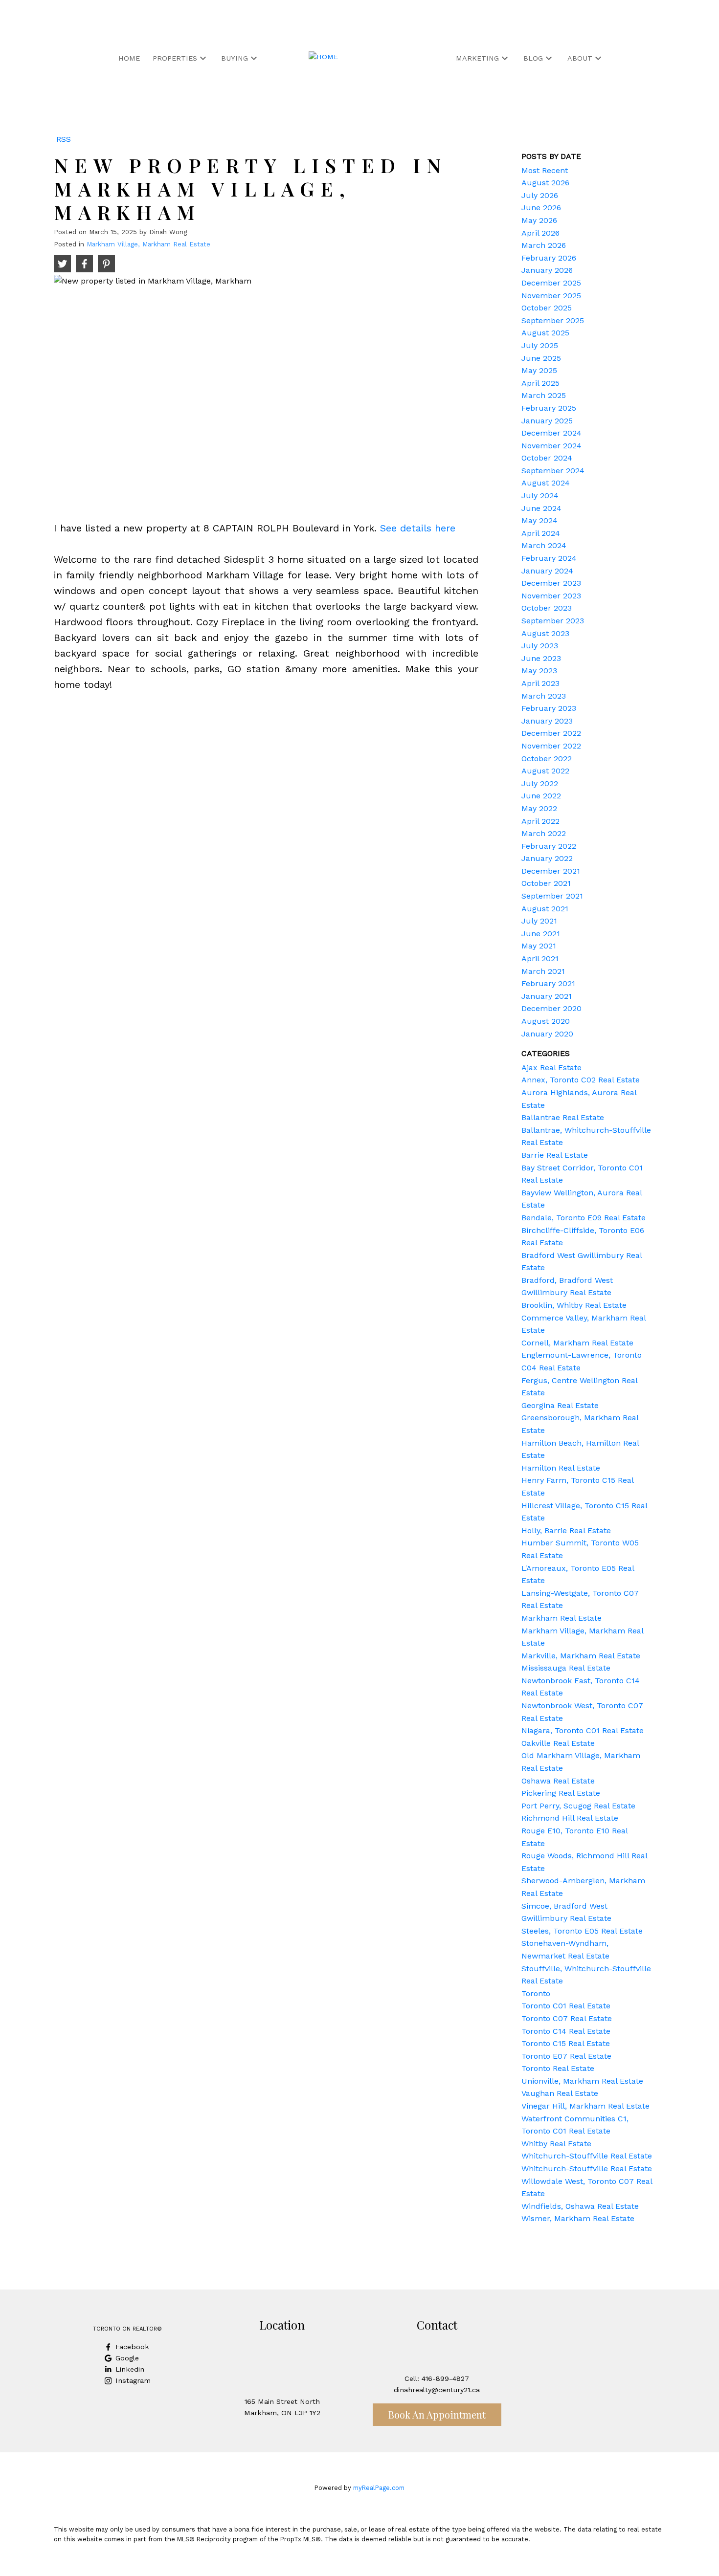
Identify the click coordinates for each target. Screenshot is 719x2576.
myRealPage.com (379, 2488)
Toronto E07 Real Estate (566, 2056)
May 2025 (539, 370)
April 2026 (540, 233)
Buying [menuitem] (235, 58)
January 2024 (547, 571)
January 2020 (547, 1034)
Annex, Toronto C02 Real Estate (581, 1080)
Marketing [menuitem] (477, 58)
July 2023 (540, 646)
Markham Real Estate (562, 1618)
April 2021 (540, 958)
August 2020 (546, 1021)
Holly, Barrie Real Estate (566, 1530)
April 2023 (540, 683)
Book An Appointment (437, 2414)
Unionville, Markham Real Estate (582, 2081)
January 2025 (547, 421)
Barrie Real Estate (555, 1155)
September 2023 (553, 621)
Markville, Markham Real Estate (581, 1656)
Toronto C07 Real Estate (567, 2018)
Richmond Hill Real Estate (570, 1818)
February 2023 (549, 708)
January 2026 (547, 270)
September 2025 (553, 320)
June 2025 (541, 358)
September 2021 (552, 896)
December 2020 (551, 1008)
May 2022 (539, 808)
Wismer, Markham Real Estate (578, 2218)
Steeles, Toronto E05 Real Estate (582, 1931)
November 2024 (551, 446)
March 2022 (544, 833)
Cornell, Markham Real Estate (577, 1343)
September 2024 (553, 471)
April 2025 (540, 383)
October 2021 (546, 883)
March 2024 (544, 545)
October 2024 (547, 458)
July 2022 (540, 783)
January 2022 (547, 858)
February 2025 (549, 408)
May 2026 (539, 220)
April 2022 (540, 821)
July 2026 (540, 195)
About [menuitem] (580, 58)
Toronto (536, 1993)
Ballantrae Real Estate (563, 1117)
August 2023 (545, 633)
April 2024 (541, 533)
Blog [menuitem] (533, 58)
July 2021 (539, 921)
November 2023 (551, 596)
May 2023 (539, 671)
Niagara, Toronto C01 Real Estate (583, 1730)
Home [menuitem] (129, 58)
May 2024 (539, 520)
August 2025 (545, 333)
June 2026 (541, 208)
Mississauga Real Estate (566, 1668)
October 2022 (547, 759)
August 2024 (546, 483)
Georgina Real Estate (560, 1405)
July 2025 (540, 345)
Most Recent (545, 170)
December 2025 (551, 283)
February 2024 (549, 558)
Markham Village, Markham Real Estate (148, 244)
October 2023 (547, 608)
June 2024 (541, 508)
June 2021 (541, 934)
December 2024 (551, 433)
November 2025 (551, 296)
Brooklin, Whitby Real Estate (574, 1305)
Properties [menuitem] (175, 58)
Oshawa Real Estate (558, 1781)
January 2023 (547, 721)
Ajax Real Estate (551, 1068)
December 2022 (551, 733)
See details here (418, 528)
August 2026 (545, 183)
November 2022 (551, 746)
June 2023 (541, 658)
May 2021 (539, 946)
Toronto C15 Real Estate (566, 2043)
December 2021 (551, 871)
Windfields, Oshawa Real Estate (580, 2206)
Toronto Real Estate (558, 2068)
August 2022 (545, 771)
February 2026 (549, 258)
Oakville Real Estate (558, 1743)
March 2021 (543, 971)
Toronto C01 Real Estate (566, 2006)
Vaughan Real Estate (560, 2093)
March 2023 (544, 696)
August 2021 (545, 909)
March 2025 (544, 395)
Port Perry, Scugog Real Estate (578, 1806)
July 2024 (540, 495)
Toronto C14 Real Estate (566, 2031)
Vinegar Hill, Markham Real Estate (585, 2106)
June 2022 (541, 796)
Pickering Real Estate (561, 1793)
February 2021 (548, 983)
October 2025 (547, 308)
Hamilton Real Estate (561, 1468)
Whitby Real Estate (556, 2144)
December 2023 (551, 583)
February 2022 (549, 846)
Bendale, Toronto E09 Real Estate (584, 1218)
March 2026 (544, 245)
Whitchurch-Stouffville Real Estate (587, 2156)
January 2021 (547, 996)
